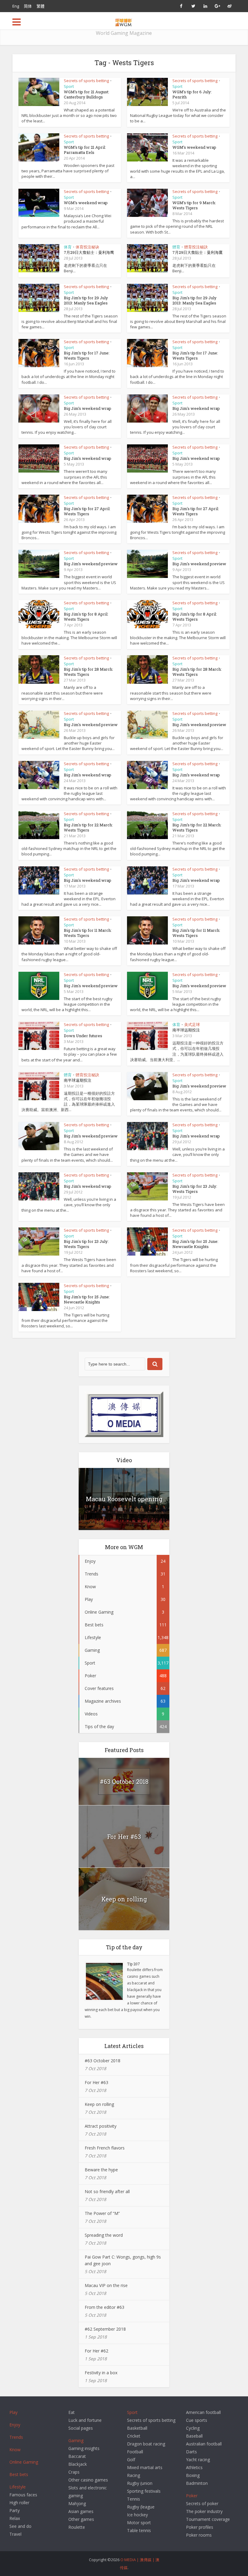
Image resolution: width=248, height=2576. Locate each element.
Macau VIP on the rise (106, 2285)
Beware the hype (101, 2170)
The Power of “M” (102, 2213)
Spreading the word (104, 2235)
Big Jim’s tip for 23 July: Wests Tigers (195, 1189)
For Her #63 (124, 1837)
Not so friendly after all (107, 2191)
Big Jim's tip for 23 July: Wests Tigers (86, 1244)
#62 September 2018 (105, 2329)
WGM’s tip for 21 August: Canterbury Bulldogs (86, 94)
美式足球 (192, 1024)
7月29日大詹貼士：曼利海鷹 (197, 252)
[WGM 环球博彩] (124, 21)
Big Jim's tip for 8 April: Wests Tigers (86, 617)
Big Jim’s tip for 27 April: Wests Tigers (87, 511)
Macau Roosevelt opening (124, 1499)
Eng (16, 6)
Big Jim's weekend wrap (196, 408)
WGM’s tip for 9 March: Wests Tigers (194, 205)
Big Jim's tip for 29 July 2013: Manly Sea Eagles (194, 300)
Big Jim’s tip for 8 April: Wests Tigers (195, 617)
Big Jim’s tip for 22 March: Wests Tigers (197, 827)
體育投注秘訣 (196, 247)
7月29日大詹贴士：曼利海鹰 (89, 252)
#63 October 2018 (124, 1781)
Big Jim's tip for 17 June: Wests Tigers (195, 355)
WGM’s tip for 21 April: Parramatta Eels (85, 150)
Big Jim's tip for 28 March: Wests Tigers (88, 672)
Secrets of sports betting (86, 81)
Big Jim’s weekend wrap (88, 408)
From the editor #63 (104, 2307)
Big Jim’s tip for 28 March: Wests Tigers (197, 672)
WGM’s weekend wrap (194, 147)
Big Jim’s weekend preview (91, 564)
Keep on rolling (124, 1899)
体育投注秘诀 (87, 247)
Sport (69, 86)
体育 (68, 247)
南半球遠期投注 (78, 1080)
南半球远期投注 (186, 1030)
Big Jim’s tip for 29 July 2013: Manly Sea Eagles (86, 300)
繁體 (41, 6)
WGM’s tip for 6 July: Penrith (192, 94)
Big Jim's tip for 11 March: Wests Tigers (88, 933)
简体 (28, 6)
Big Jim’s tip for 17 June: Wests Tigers (87, 355)
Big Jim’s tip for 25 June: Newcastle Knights (195, 1244)
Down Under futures (83, 1036)
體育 (176, 247)
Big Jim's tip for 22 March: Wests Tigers (88, 827)
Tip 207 (134, 1964)
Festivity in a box (101, 2373)
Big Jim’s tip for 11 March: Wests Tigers (196, 933)
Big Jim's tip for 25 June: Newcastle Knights (87, 1299)
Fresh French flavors (105, 2148)
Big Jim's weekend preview (199, 564)
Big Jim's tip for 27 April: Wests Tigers (196, 511)
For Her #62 (96, 2351)
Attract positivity (101, 2126)
